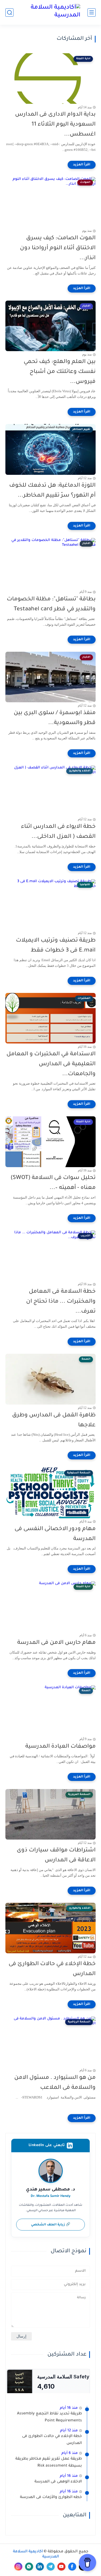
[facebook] (72, 2567)
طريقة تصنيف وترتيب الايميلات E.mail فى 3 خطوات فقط (56, 946)
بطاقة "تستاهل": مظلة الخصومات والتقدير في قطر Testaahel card (51, 604)
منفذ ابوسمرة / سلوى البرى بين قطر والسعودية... (55, 718)
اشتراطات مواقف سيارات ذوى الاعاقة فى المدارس (56, 1855)
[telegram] (51, 2567)
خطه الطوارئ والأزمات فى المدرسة (51, 2497)
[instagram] (18, 2567)
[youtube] (61, 2567)
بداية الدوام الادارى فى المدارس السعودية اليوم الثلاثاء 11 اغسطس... (55, 125)
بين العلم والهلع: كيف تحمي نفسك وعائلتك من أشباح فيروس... (60, 372)
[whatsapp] (29, 2567)
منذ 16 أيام (69, 2408)
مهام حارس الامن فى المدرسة (56, 1643)
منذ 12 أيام (69, 2431)
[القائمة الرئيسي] (92, 13)
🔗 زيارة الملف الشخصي (51, 2225)
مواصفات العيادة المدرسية (60, 1747)
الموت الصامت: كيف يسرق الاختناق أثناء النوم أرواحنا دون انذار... (58, 248)
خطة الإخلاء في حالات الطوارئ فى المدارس (52, 1969)
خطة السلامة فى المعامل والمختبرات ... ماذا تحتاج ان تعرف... (61, 1302)
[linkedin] (40, 2567)
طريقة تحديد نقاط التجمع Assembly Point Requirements (49, 2417)
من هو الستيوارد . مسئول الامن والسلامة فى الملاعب (55, 2083)
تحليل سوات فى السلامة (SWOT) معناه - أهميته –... (53, 1183)
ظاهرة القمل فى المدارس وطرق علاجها (54, 1420)
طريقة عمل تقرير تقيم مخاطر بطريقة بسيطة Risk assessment (49, 2463)
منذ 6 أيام (70, 2453)
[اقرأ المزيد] (82, 165)
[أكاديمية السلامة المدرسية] (51, 12)
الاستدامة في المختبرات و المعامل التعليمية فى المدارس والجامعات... (51, 1064)
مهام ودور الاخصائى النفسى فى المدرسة (55, 1534)
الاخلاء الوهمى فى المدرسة (58, 2482)
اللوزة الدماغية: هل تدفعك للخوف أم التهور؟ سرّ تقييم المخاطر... (52, 491)
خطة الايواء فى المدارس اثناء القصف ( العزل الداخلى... (58, 832)
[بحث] (9, 13)
